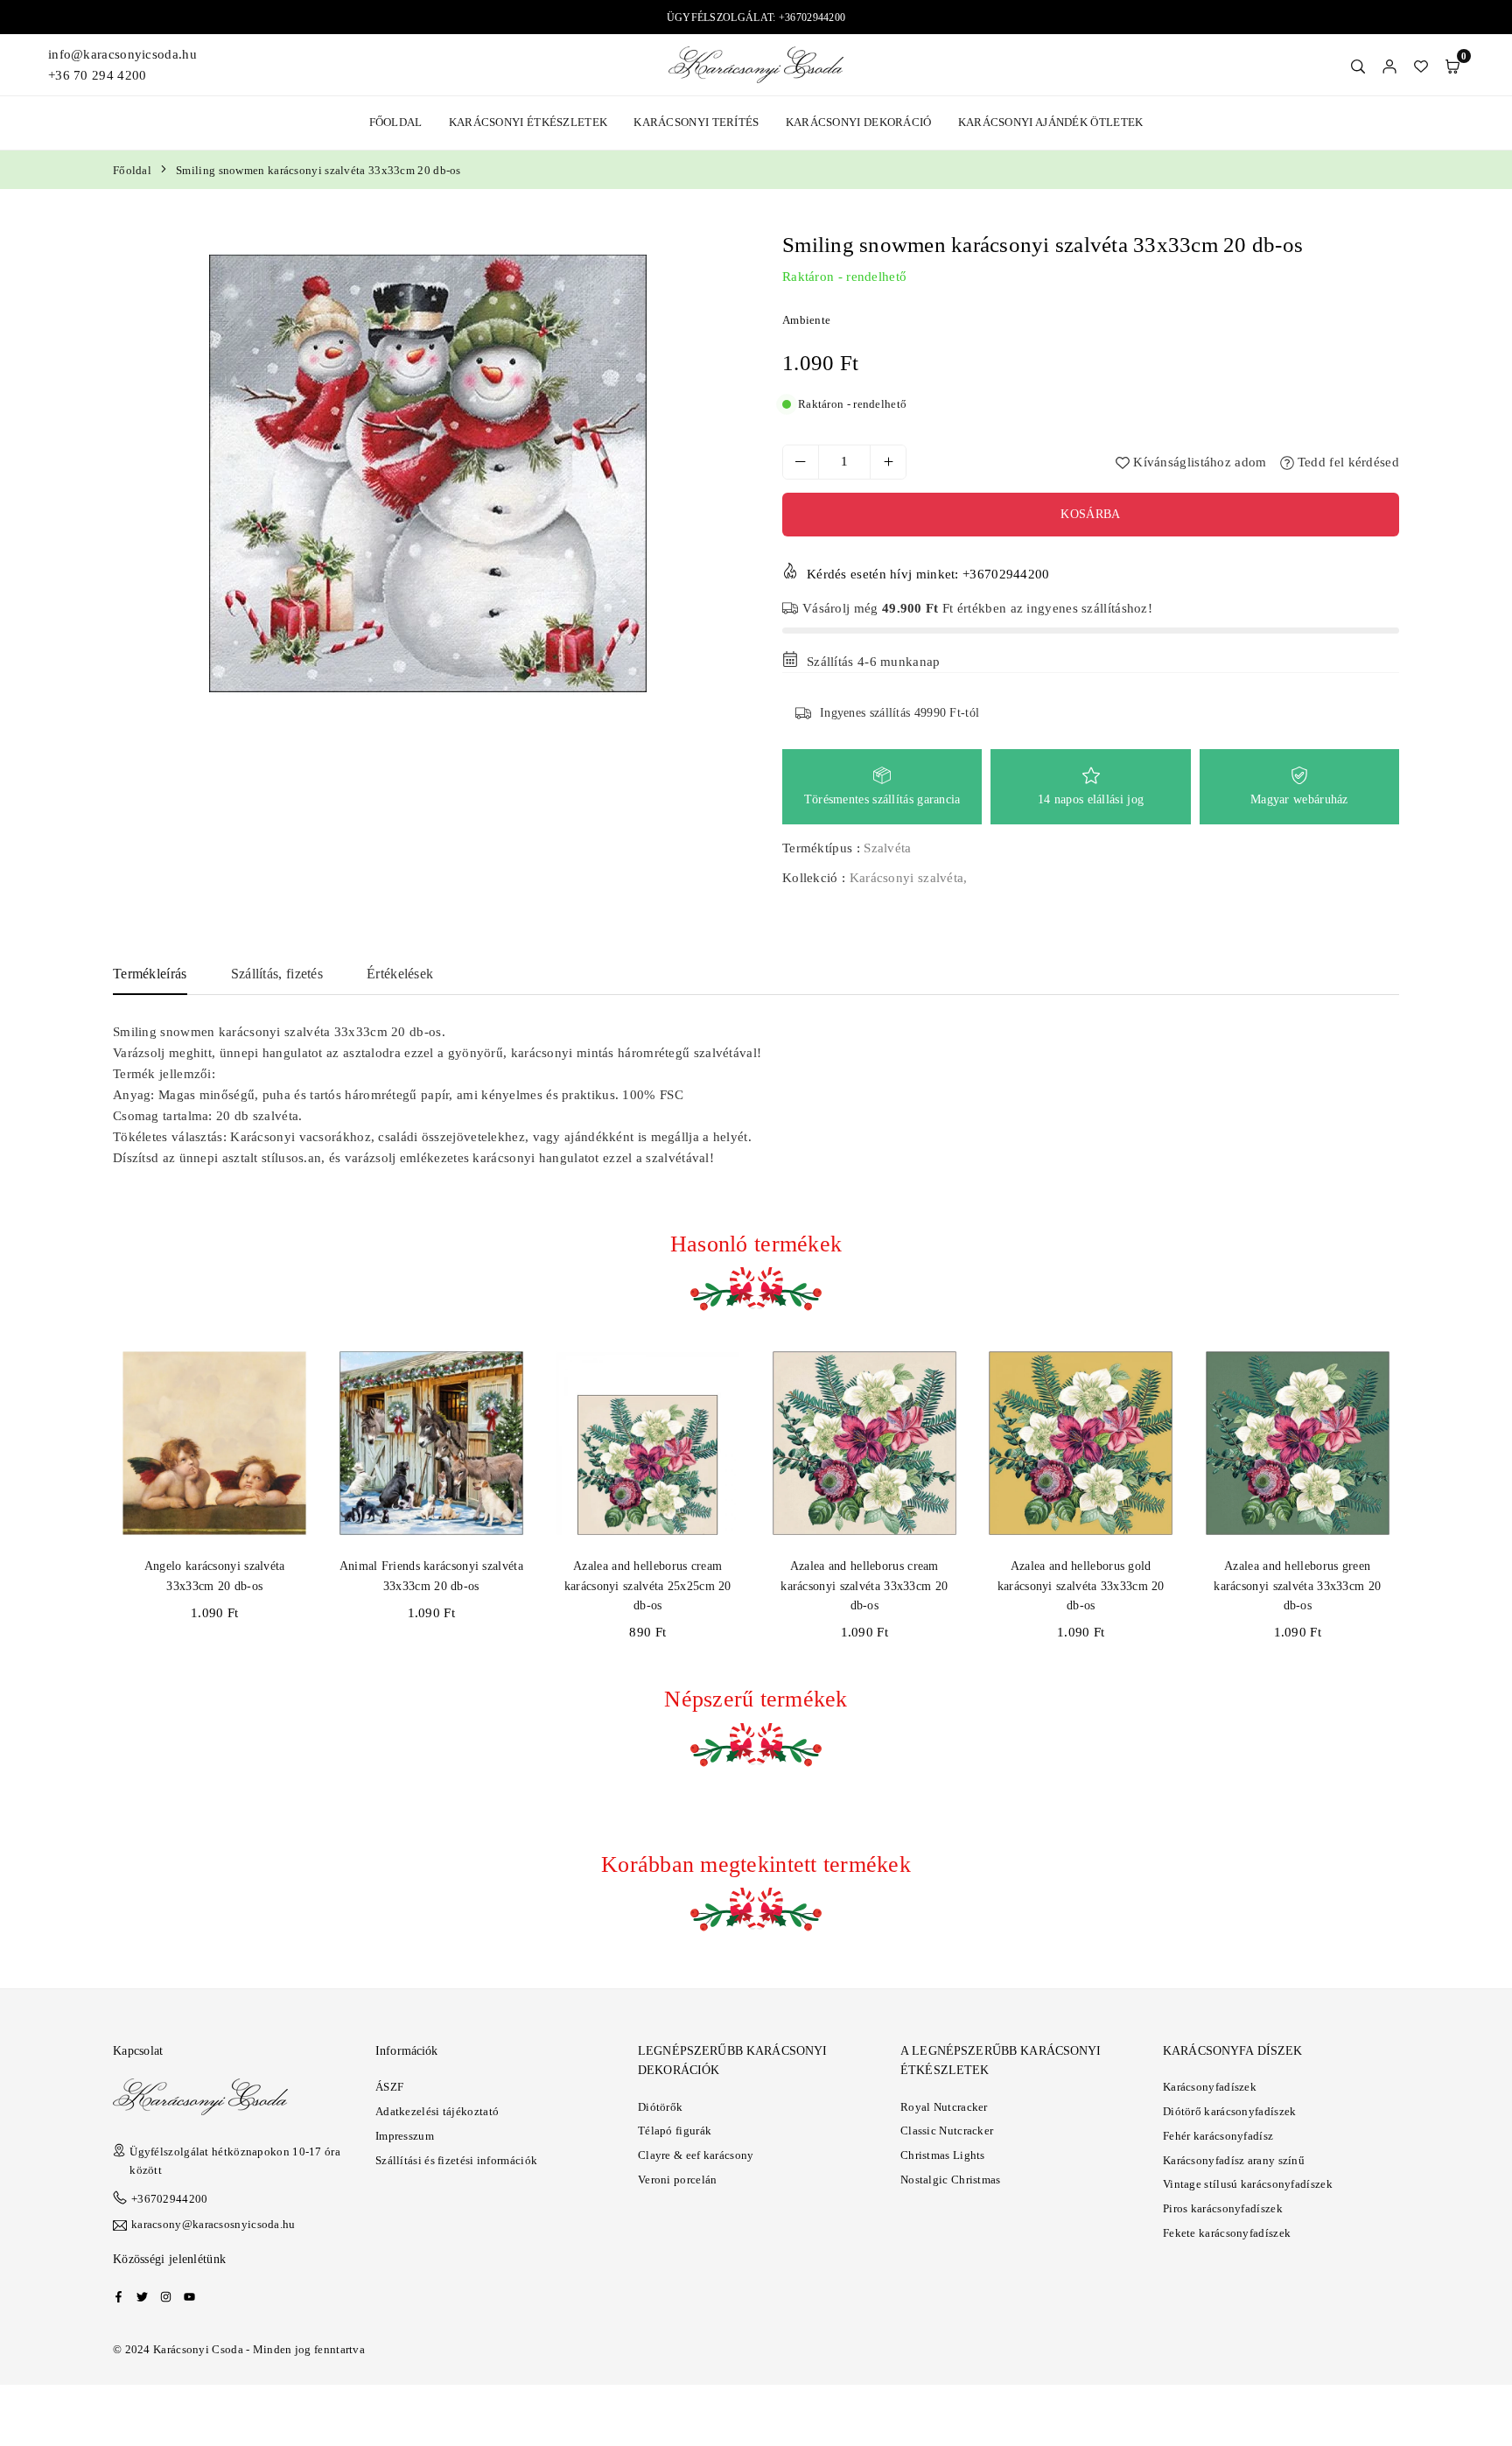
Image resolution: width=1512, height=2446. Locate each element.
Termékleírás (150, 974)
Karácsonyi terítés (696, 122)
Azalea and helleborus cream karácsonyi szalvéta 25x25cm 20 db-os (648, 1586)
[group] (428, 473)
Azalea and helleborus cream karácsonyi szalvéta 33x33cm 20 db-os (864, 1586)
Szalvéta (887, 848)
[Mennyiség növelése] (888, 462)
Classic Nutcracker (947, 2131)
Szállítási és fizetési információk (456, 2160)
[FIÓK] (1389, 65)
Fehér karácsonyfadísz (1218, 2136)
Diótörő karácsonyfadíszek (1230, 2111)
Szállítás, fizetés (277, 974)
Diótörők (660, 2107)
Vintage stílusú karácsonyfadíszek (1248, 2184)
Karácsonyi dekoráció (859, 122)
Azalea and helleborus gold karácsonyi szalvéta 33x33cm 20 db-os (1081, 1586)
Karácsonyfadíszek (1210, 2087)
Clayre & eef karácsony (696, 2155)
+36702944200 (170, 2199)
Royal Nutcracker (944, 2107)
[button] (1452, 65)
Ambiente (806, 320)
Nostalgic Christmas (951, 2180)
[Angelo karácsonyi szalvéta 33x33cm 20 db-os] (215, 1444)
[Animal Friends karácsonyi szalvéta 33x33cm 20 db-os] (432, 1444)
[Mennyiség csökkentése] (801, 462)
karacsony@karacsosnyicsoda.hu (213, 2225)
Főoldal (396, 122)
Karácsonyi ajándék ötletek (1051, 122)
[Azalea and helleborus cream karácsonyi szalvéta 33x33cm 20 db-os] (865, 1444)
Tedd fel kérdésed (1347, 462)
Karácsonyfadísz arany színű (1234, 2160)
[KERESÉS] (1358, 65)
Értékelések (400, 974)
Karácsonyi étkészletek (528, 122)
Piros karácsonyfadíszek (1223, 2208)
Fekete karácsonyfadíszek (1227, 2233)
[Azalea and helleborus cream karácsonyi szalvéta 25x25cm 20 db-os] (648, 1444)
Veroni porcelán (678, 2180)
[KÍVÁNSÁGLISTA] (1421, 65)
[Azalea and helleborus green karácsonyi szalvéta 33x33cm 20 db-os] (1298, 1444)
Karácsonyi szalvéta (907, 878)
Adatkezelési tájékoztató (437, 2111)
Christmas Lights (943, 2155)
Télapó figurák (675, 2131)
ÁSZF (389, 2087)
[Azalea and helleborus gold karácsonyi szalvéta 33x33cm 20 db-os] (1081, 1444)
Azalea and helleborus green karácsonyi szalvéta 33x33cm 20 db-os (1297, 1586)
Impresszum (405, 2136)
